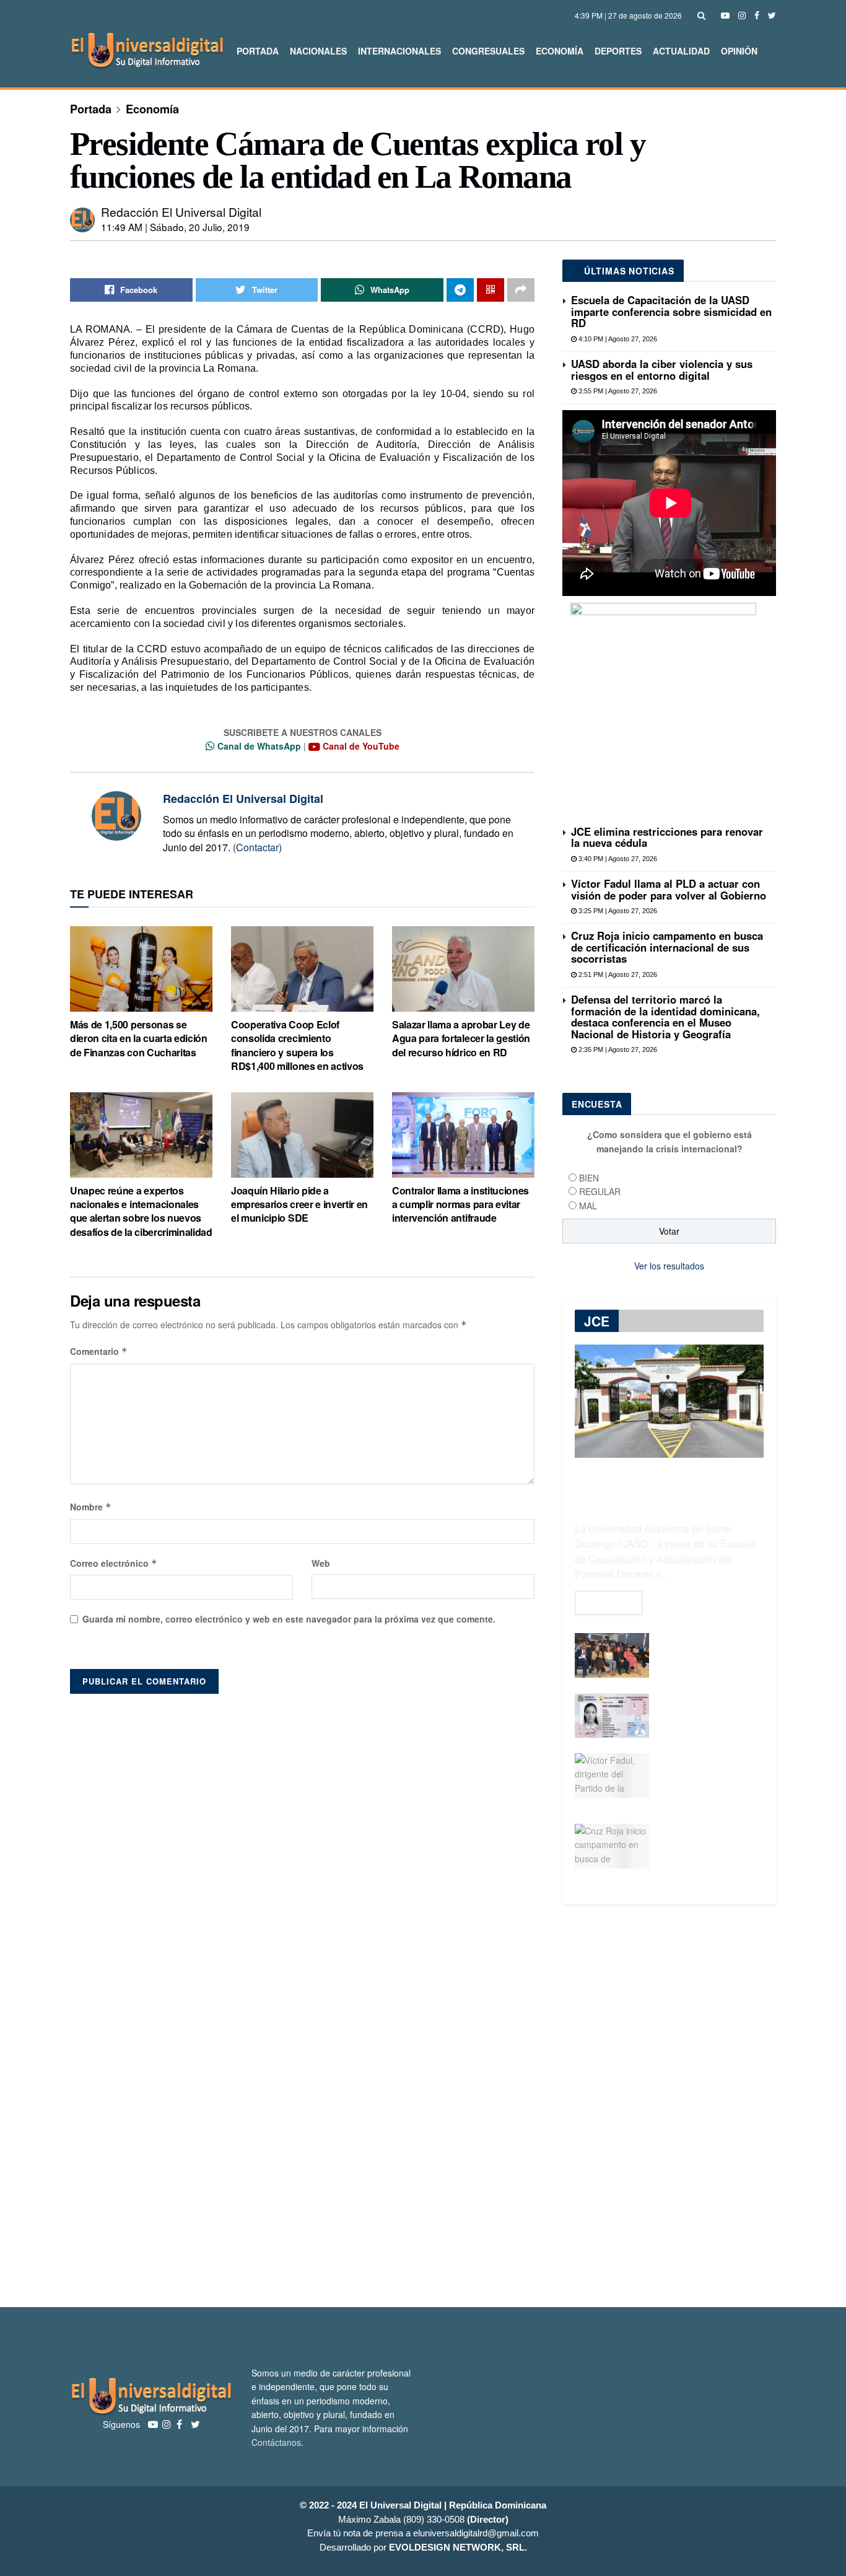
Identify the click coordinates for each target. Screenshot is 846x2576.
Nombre (91, 1507)
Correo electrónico (114, 1563)
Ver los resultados (669, 1266)
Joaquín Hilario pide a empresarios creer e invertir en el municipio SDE (299, 1204)
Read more (608, 1603)
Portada (258, 51)
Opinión (739, 51)
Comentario (99, 1351)
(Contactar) (257, 847)
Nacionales (318, 51)
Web (321, 1563)
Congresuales (488, 51)
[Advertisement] (423, 2106)
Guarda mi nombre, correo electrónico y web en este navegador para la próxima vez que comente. (289, 1619)
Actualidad (681, 51)
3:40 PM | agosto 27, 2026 (617, 859)
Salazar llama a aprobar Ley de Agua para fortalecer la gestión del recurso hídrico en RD (461, 1038)
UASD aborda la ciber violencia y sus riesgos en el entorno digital (662, 369)
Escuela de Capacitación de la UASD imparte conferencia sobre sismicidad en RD (671, 311)
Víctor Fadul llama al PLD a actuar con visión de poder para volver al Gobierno (669, 889)
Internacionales (399, 51)
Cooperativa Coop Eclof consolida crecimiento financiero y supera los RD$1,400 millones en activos (297, 1045)
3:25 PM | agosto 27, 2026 (617, 911)
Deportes (618, 51)
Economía (560, 51)
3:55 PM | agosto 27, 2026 (617, 391)
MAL (588, 1206)
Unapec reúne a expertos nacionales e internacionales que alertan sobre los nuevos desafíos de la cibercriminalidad (141, 1211)
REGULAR (600, 1191)
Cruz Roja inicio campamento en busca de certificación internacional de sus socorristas (667, 947)
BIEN (589, 1178)
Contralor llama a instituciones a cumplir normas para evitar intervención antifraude (460, 1204)
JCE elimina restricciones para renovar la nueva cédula (667, 837)
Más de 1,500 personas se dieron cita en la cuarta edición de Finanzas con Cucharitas (139, 1038)
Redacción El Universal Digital (181, 212)
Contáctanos (276, 2442)
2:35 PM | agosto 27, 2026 (617, 1049)
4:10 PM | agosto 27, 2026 (617, 339)
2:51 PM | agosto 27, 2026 (617, 975)
